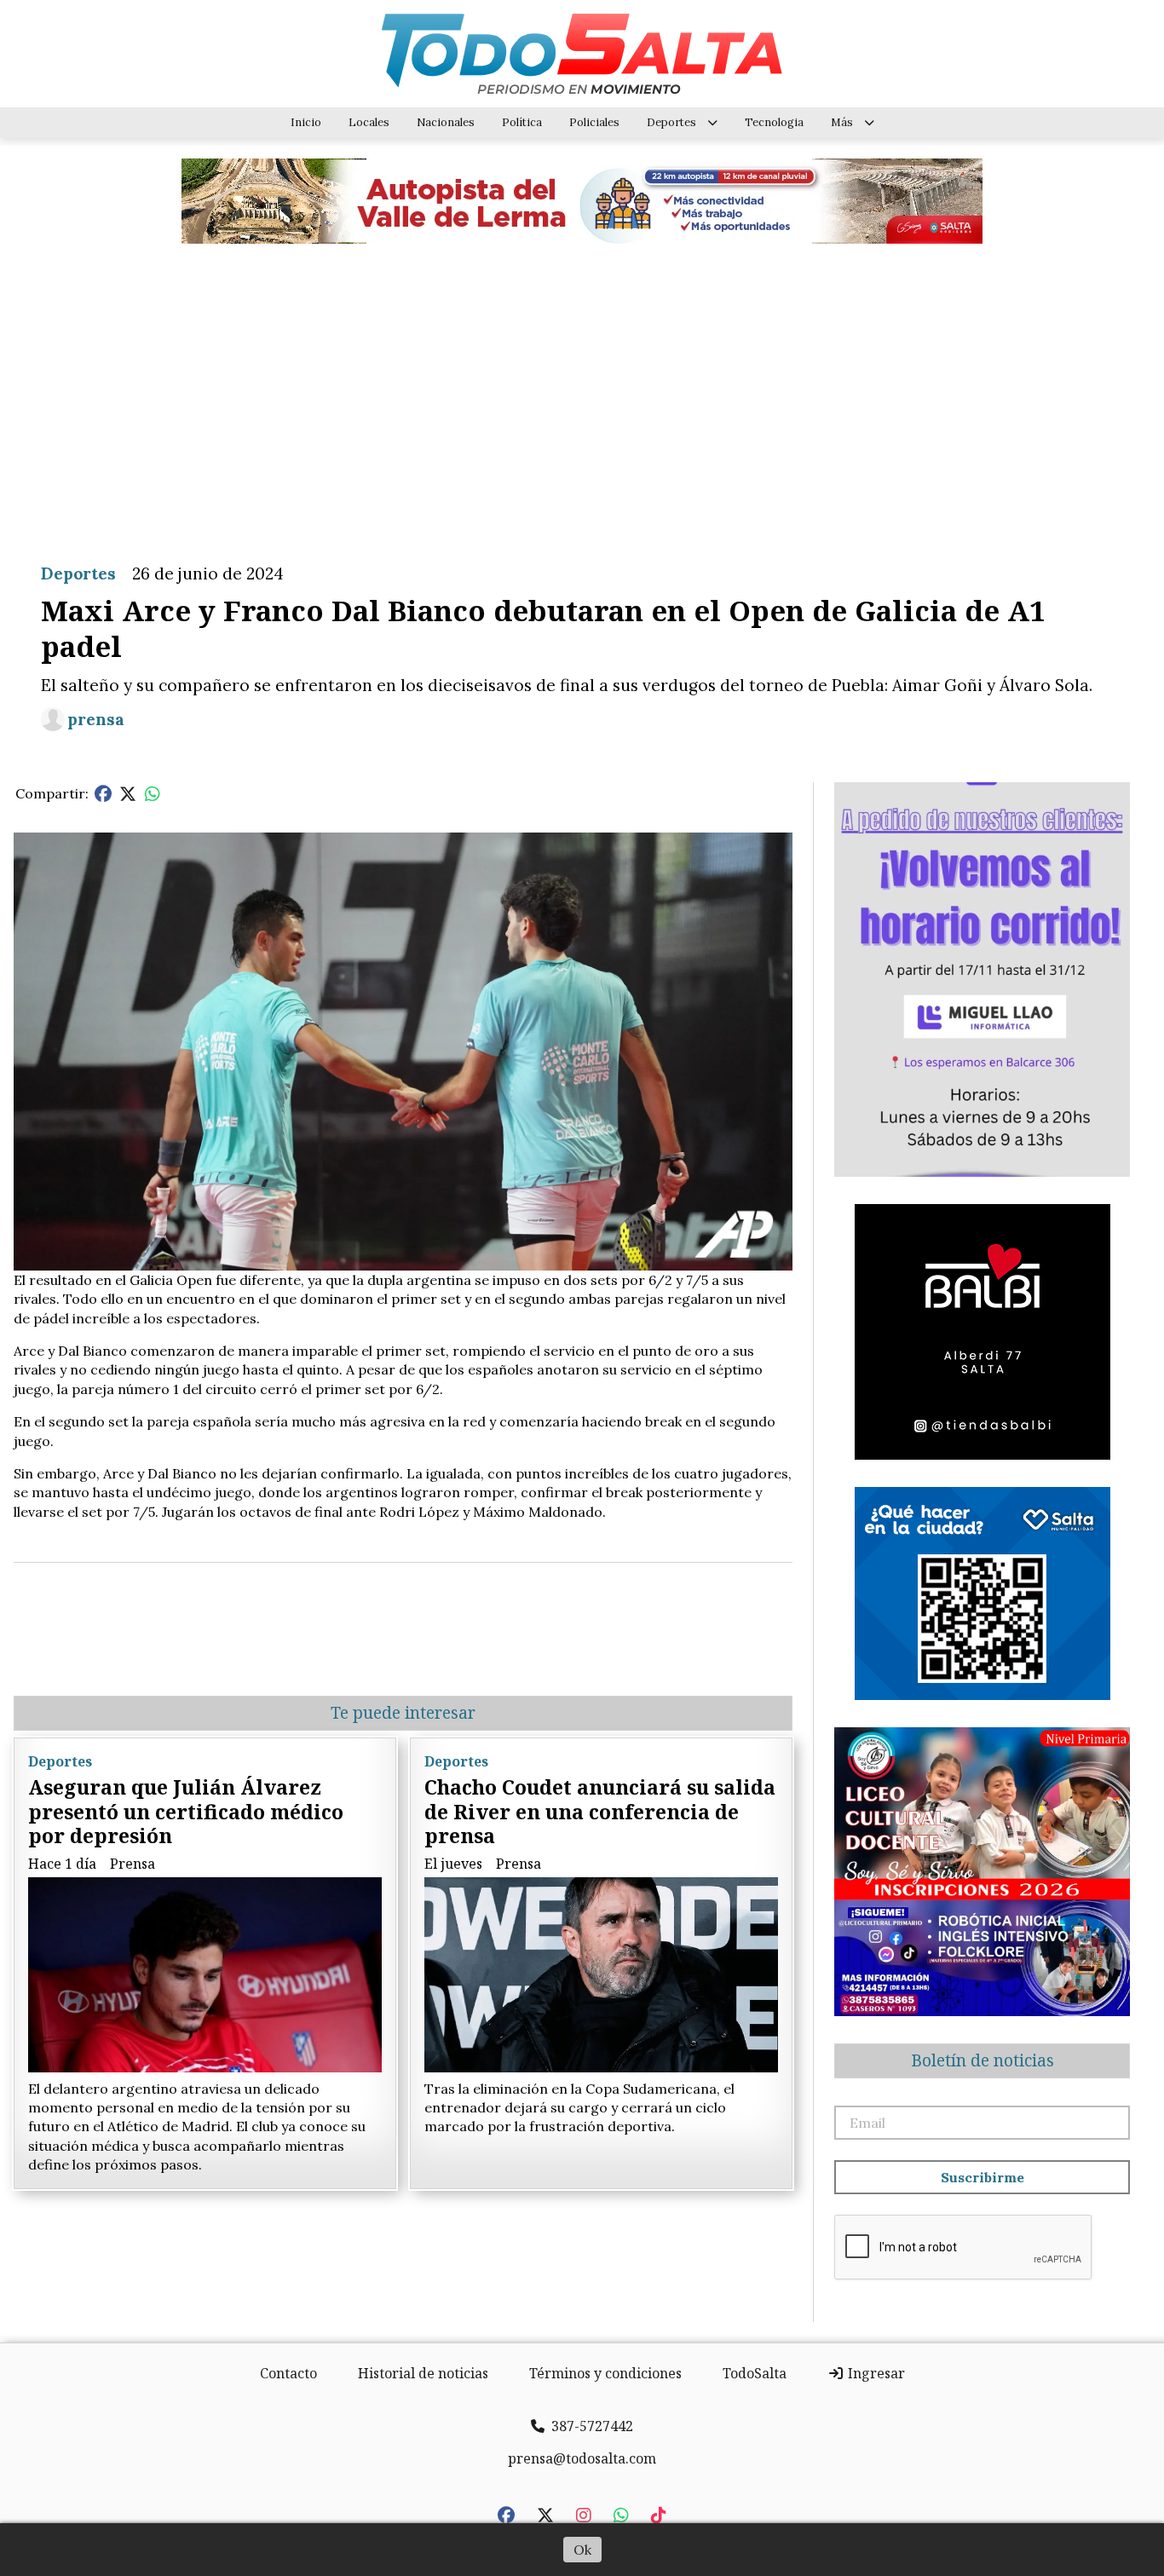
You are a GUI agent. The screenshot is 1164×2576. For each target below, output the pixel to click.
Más (842, 122)
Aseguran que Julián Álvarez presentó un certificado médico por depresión (186, 1812)
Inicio (306, 122)
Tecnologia (774, 122)
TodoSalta (755, 2373)
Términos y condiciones (605, 2373)
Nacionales (446, 122)
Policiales (594, 122)
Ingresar (875, 2373)
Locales (369, 122)
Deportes (671, 122)
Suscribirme (982, 2177)
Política (522, 122)
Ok (582, 2550)
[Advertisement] (582, 390)
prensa (96, 719)
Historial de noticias (423, 2373)
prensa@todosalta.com (582, 2458)
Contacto (288, 2373)
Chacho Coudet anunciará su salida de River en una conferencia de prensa (600, 1812)
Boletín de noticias (982, 2060)
